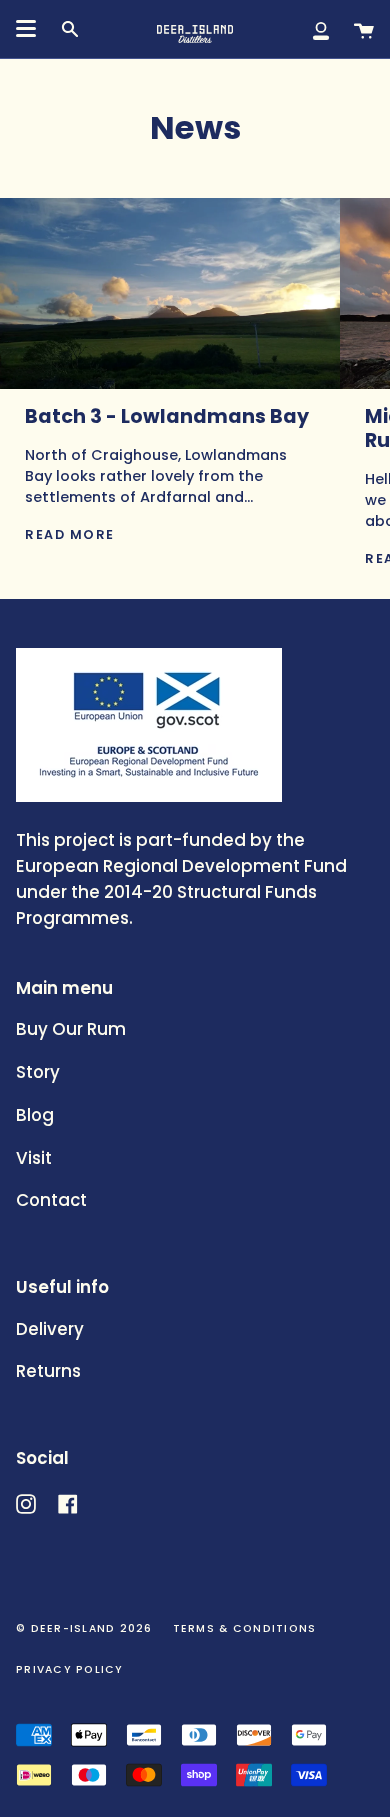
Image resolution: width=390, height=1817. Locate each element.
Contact (51, 1200)
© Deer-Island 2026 (84, 1628)
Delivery (50, 1329)
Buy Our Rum (71, 1029)
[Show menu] (26, 29)
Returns (48, 1371)
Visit (34, 1158)
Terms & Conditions (245, 1628)
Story (38, 1072)
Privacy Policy (70, 1669)
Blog (35, 1115)
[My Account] (321, 29)
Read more (70, 534)
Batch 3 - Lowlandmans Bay (167, 417)
